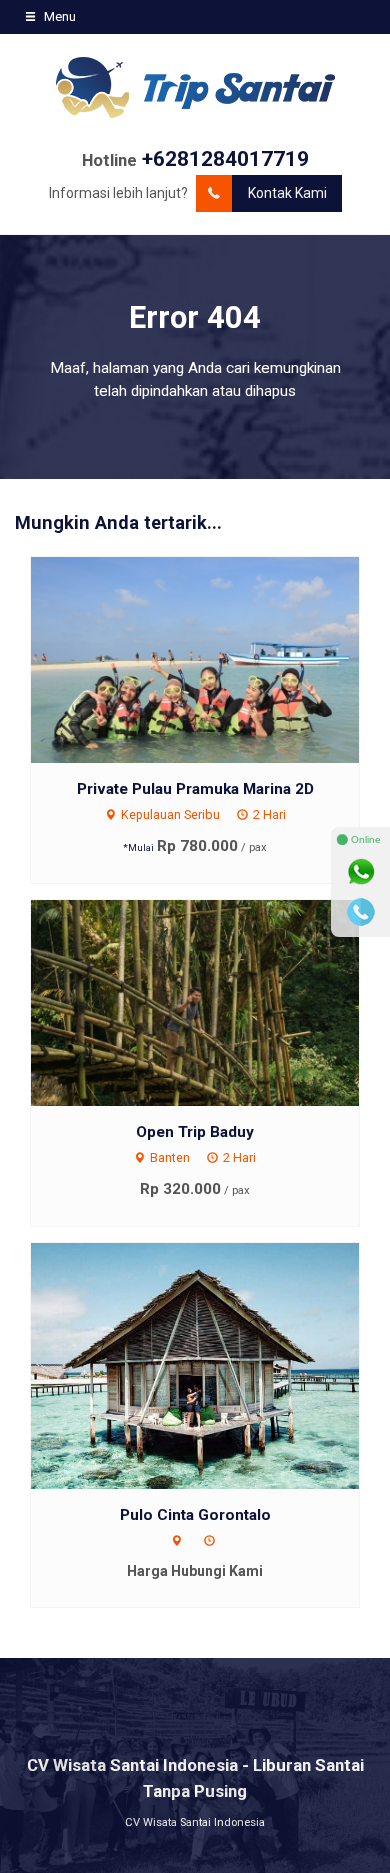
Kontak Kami (287, 193)
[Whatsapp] (361, 872)
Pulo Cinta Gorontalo (195, 1515)
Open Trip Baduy (195, 1132)
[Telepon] (361, 912)
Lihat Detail (214, 659)
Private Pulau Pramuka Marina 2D (195, 789)
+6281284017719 (225, 159)
